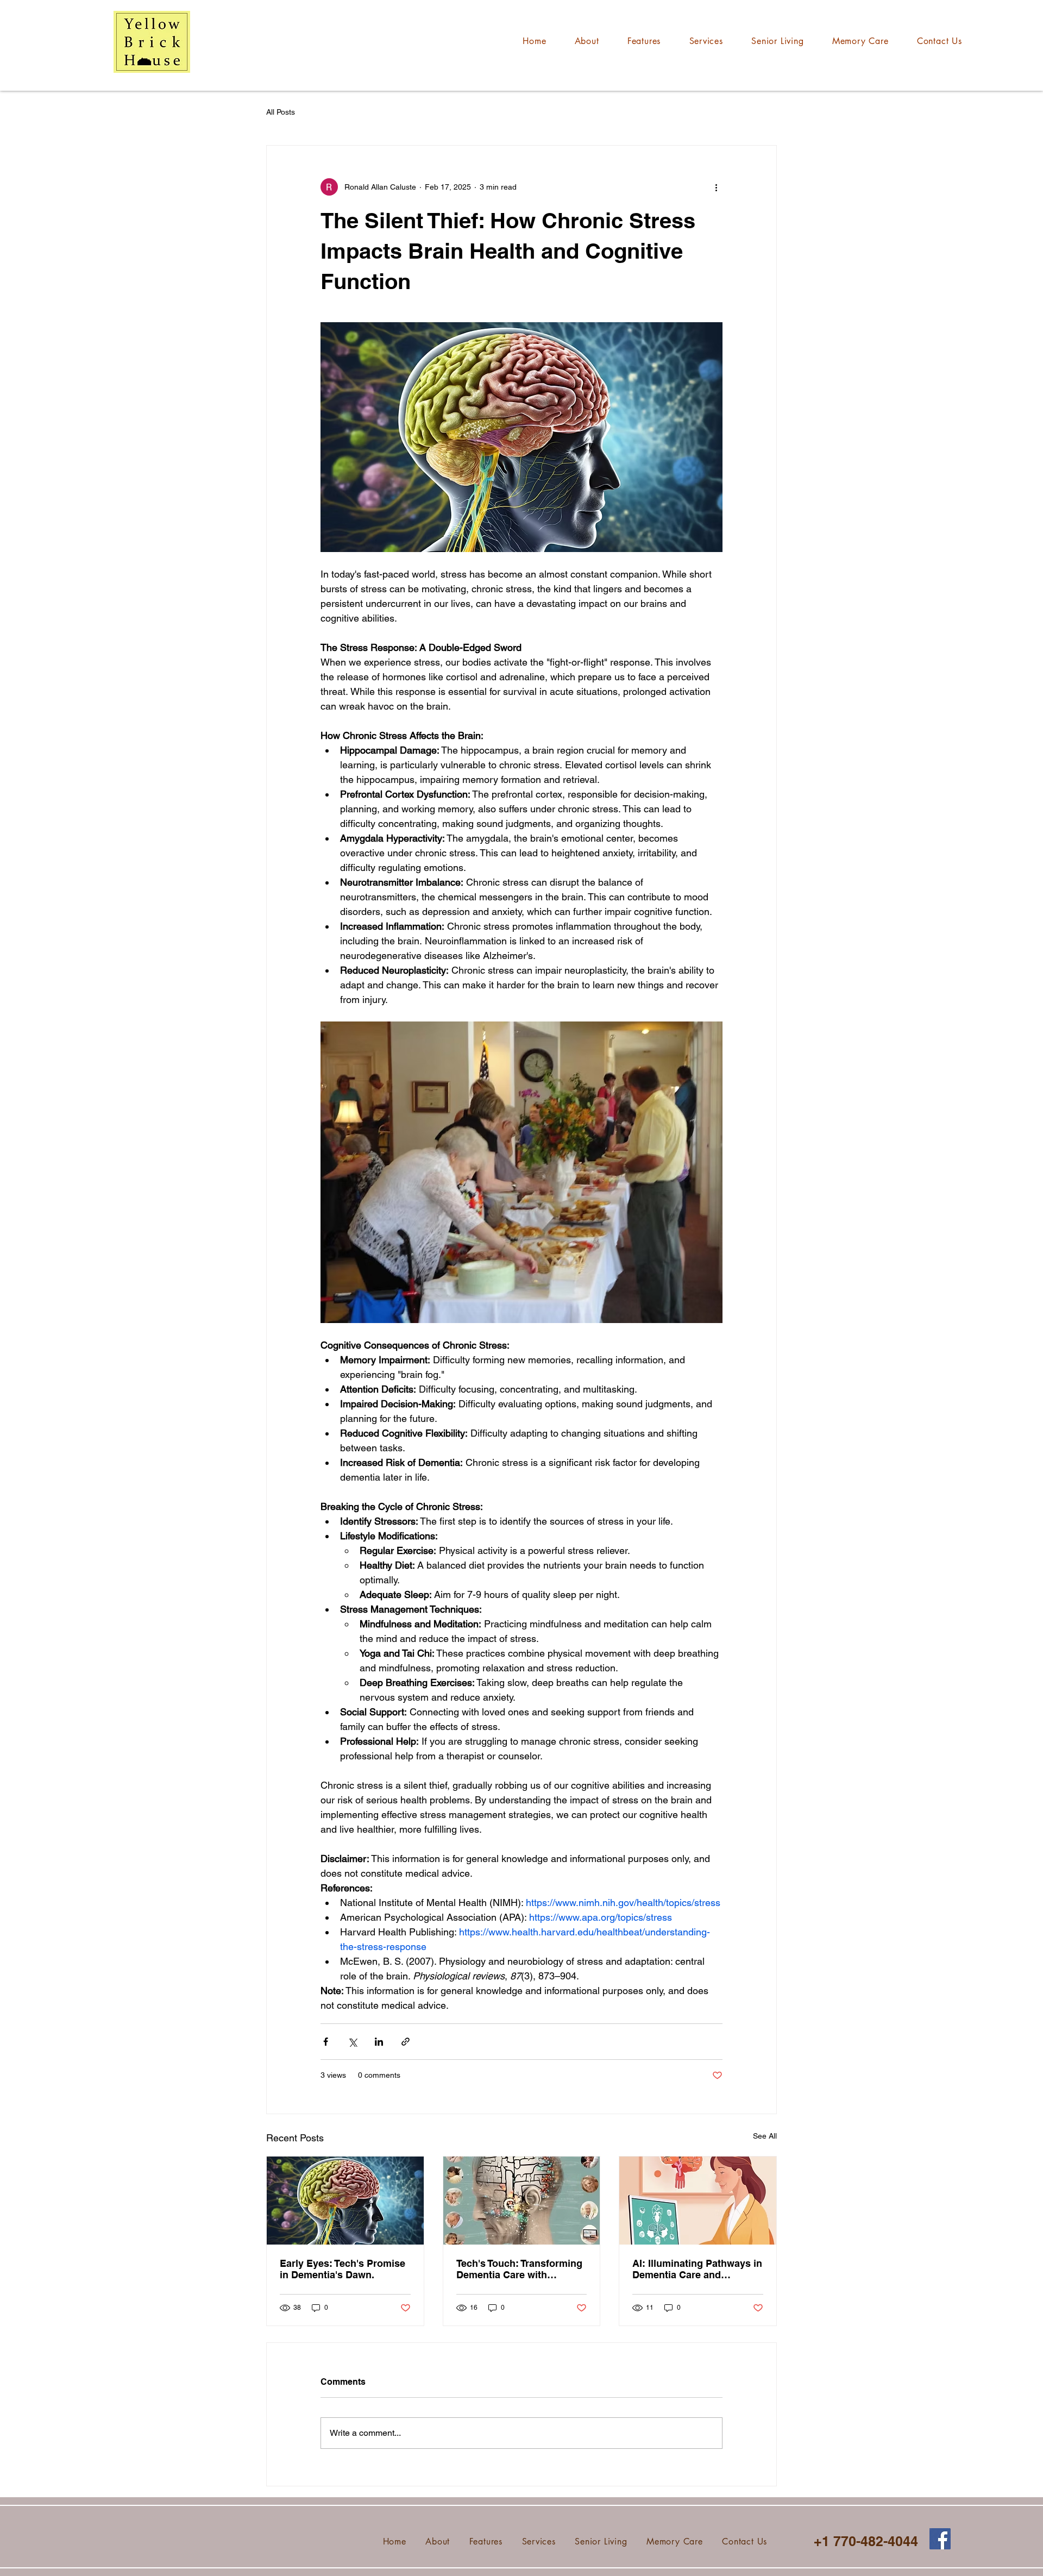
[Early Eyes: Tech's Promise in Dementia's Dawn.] (345, 2201)
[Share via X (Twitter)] (352, 2042)
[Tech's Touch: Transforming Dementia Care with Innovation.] (522, 2201)
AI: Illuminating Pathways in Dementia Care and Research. (697, 2269)
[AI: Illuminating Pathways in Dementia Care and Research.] (698, 2201)
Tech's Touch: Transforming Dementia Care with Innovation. (519, 2269)
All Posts (281, 112)
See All (765, 2136)
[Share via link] (406, 2042)
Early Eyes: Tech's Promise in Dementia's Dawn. (343, 2269)
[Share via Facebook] (326, 2042)
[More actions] (716, 187)
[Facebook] (940, 2539)
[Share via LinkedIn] (379, 2042)
